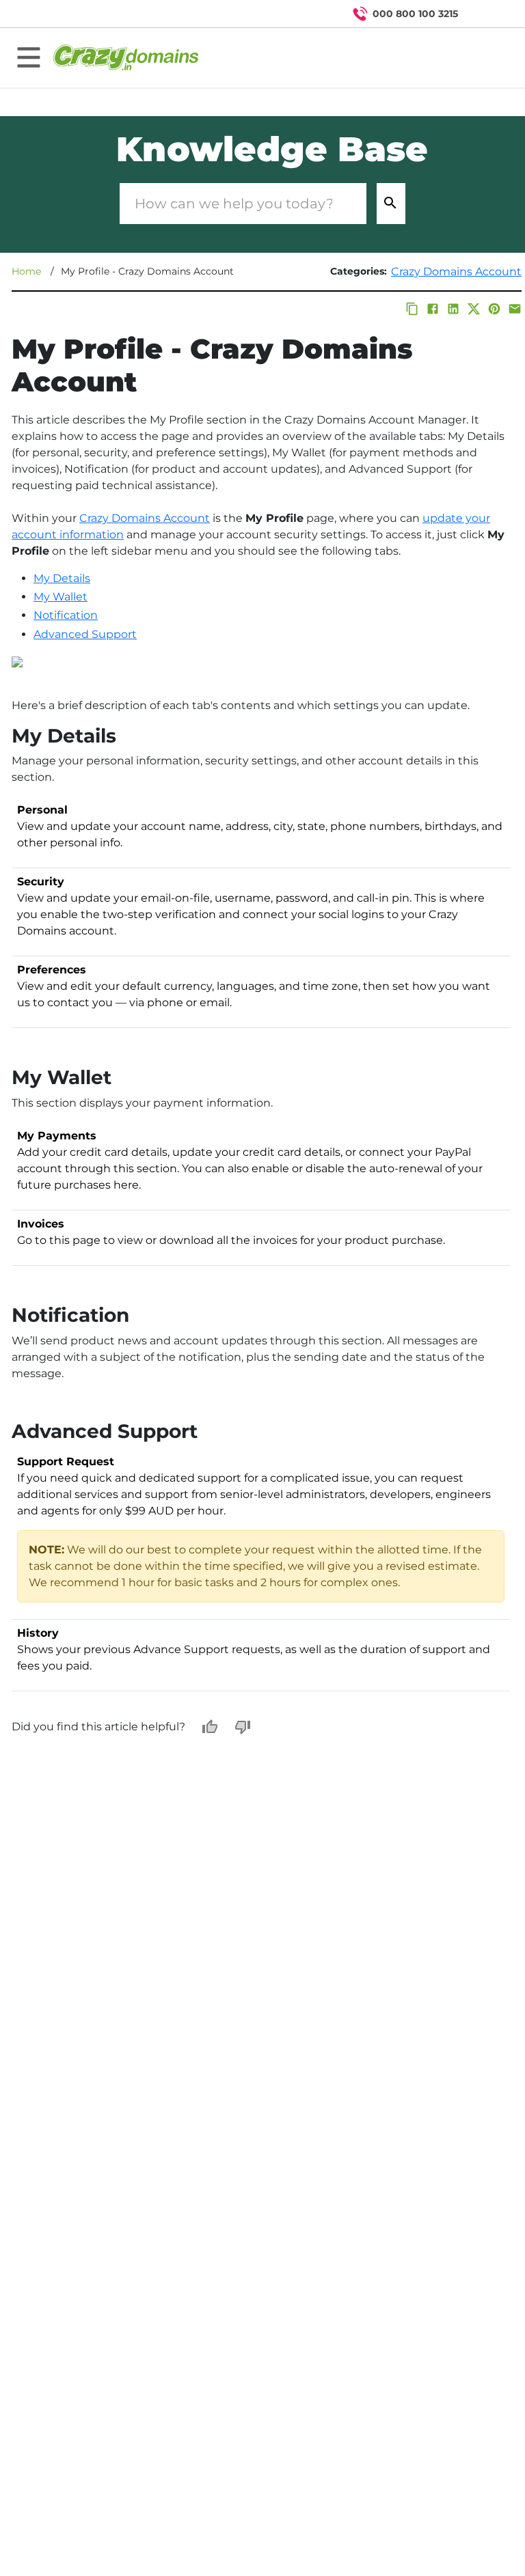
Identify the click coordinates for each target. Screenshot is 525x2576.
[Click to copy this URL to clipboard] (412, 309)
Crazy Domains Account (456, 272)
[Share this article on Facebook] (433, 309)
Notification (66, 615)
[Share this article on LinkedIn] (453, 309)
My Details (62, 578)
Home (26, 271)
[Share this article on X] (474, 309)
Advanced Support (85, 634)
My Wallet (60, 597)
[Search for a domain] (488, 14)
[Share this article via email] (515, 309)
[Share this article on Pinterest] (494, 309)
